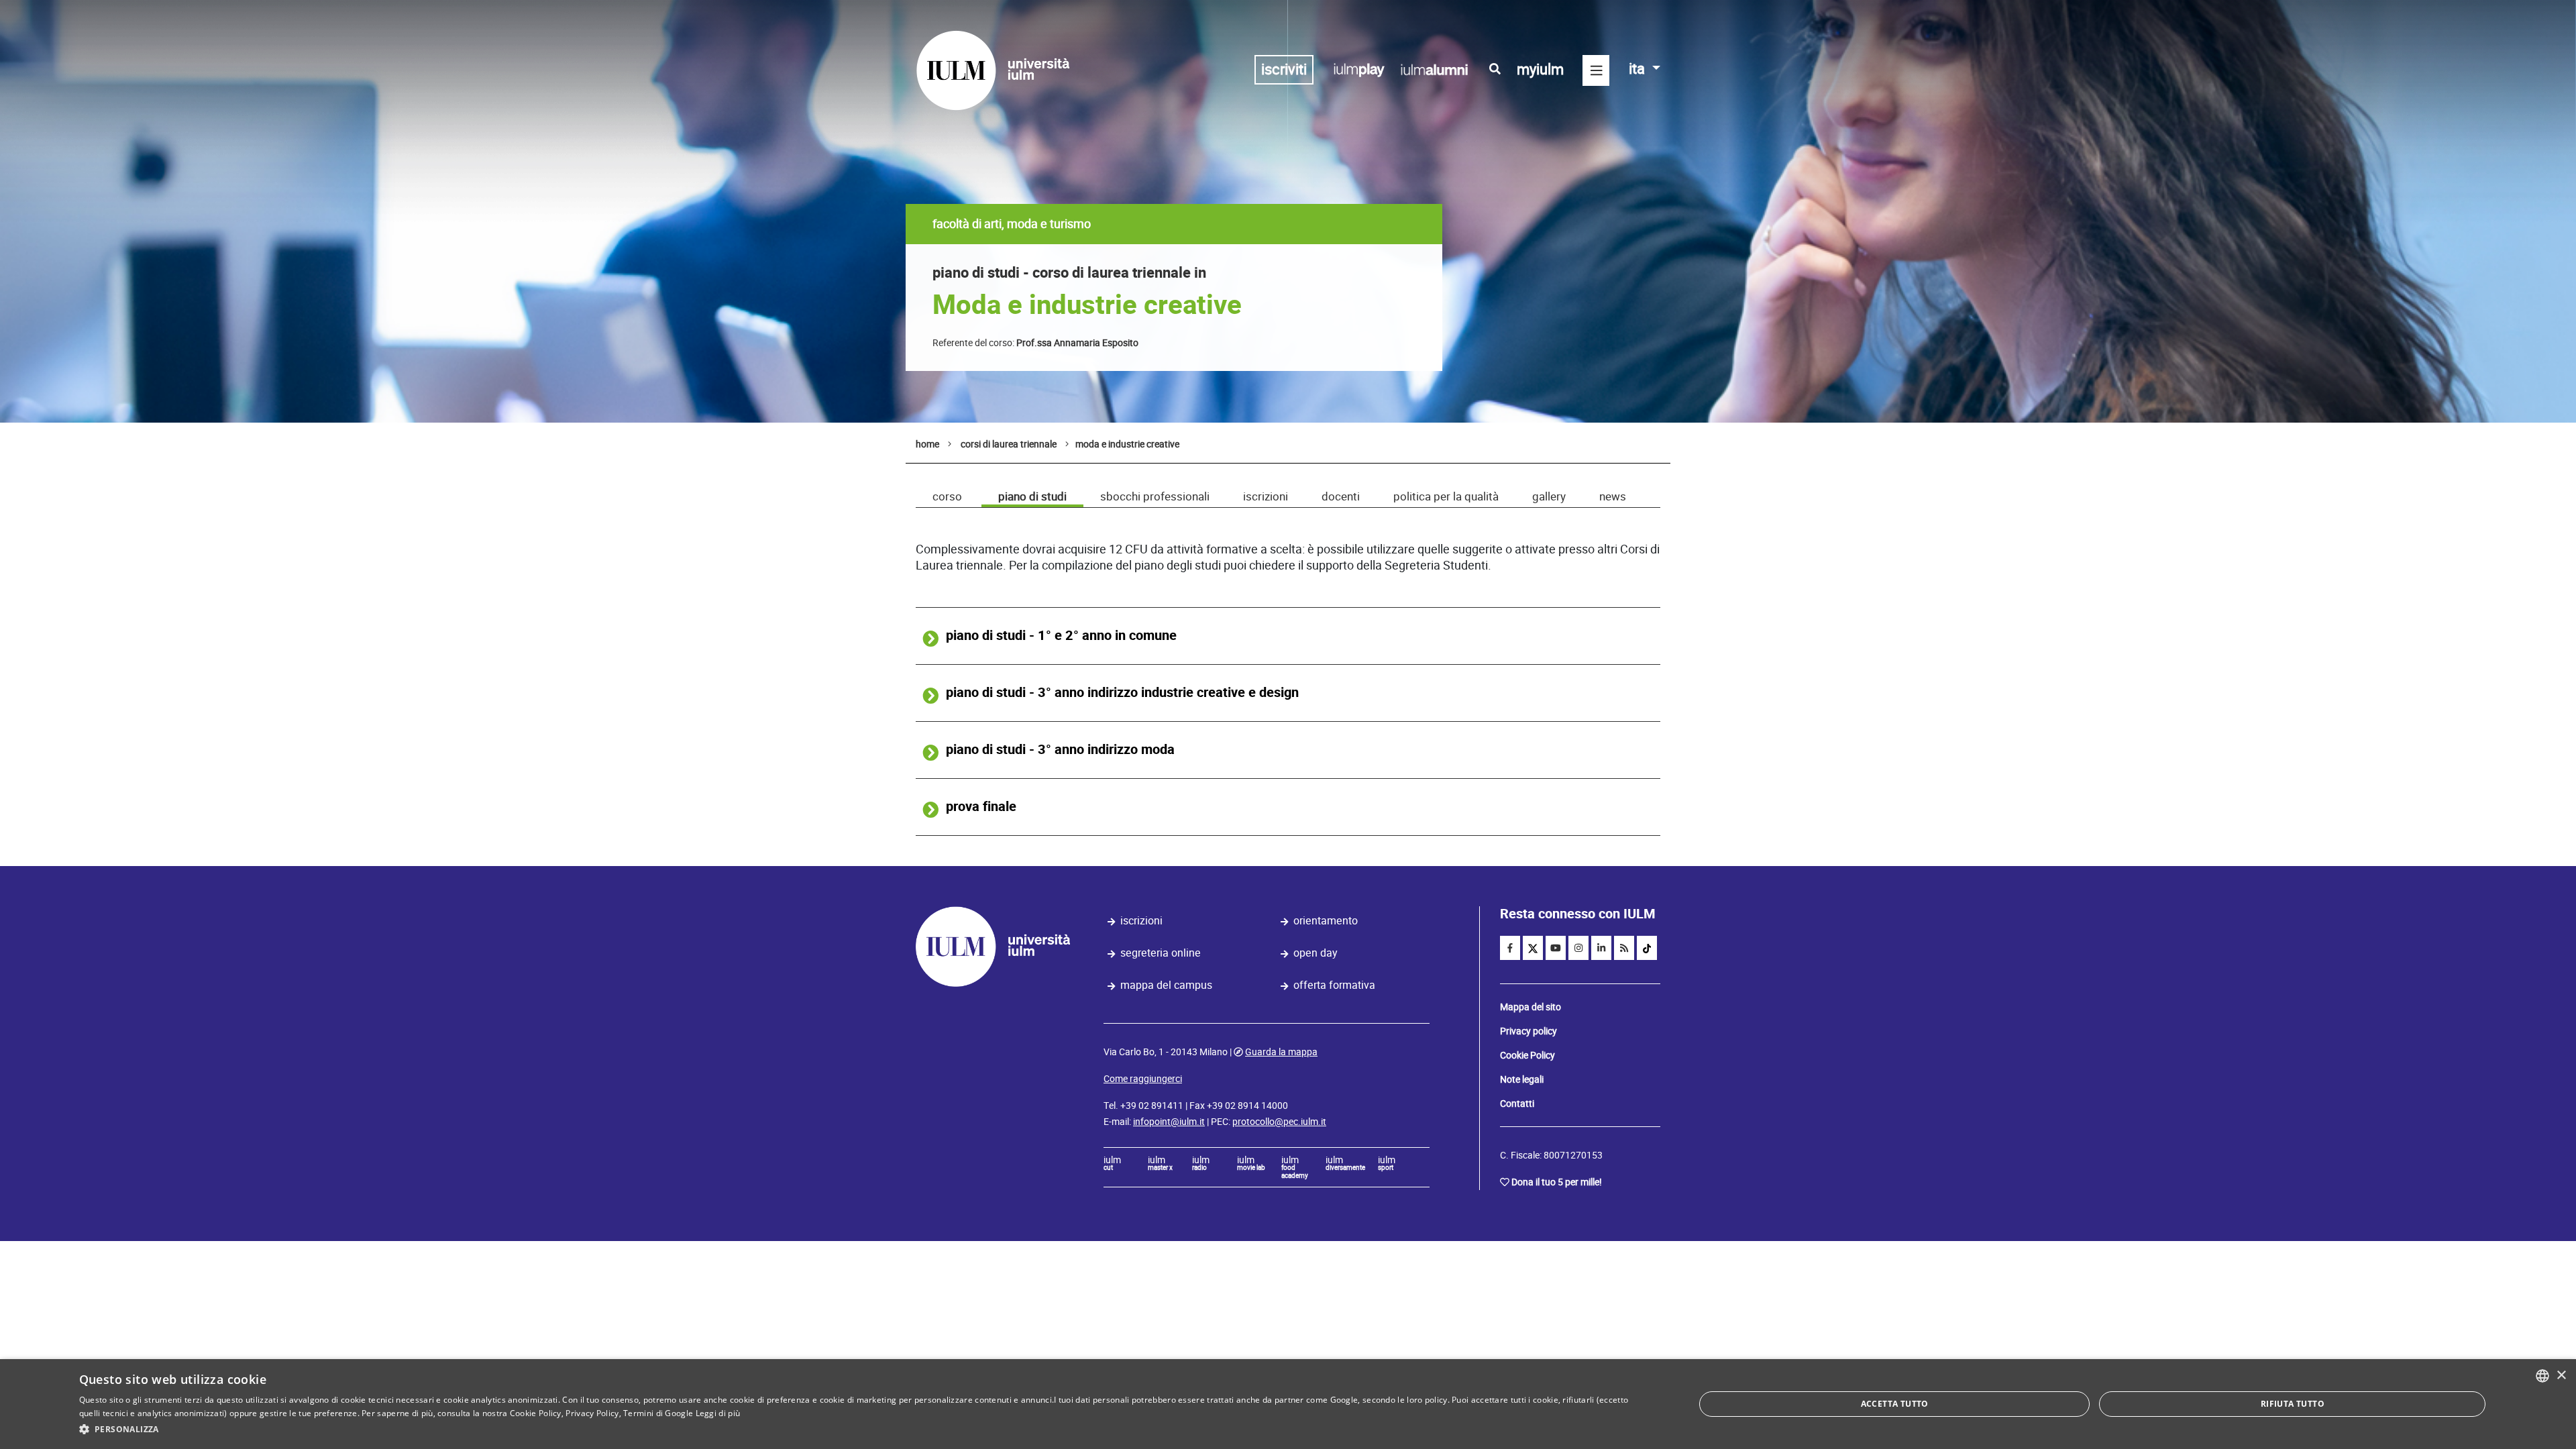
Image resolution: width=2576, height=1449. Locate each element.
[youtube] (1556, 948)
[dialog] (1288, 1404)
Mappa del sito (1531, 1007)
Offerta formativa (1334, 985)
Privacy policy (1528, 1031)
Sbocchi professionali (1155, 496)
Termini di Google (658, 1413)
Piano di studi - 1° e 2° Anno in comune (1061, 636)
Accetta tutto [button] (1895, 1404)
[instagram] (1578, 948)
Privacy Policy (592, 1413)
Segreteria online (1161, 953)
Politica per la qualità (1446, 496)
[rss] (1624, 948)
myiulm (1540, 69)
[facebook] (1510, 948)
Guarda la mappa (1281, 1052)
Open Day (1316, 953)
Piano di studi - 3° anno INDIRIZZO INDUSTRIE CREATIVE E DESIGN (1122, 693)
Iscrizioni (1266, 496)
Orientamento (1326, 921)
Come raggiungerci (1143, 1079)
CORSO (947, 496)
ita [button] (1639, 69)
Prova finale (981, 807)
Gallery (1549, 496)
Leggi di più (718, 1413)
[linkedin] (1601, 948)
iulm (1112, 1164)
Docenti (1341, 496)
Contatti (1517, 1104)
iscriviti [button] (1284, 69)
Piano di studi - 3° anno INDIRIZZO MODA (1060, 750)
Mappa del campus (1166, 985)
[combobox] (2542, 1376)
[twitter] (1533, 948)
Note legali (1522, 1079)
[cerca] (1495, 69)
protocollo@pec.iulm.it (1279, 1122)
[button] (863, 1430)
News (1613, 496)
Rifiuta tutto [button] (2293, 1404)
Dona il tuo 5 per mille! (1557, 1182)
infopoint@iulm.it (1169, 1122)
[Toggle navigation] (1596, 70)
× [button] (2561, 1376)
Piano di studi (1032, 496)
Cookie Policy (1527, 1055)
